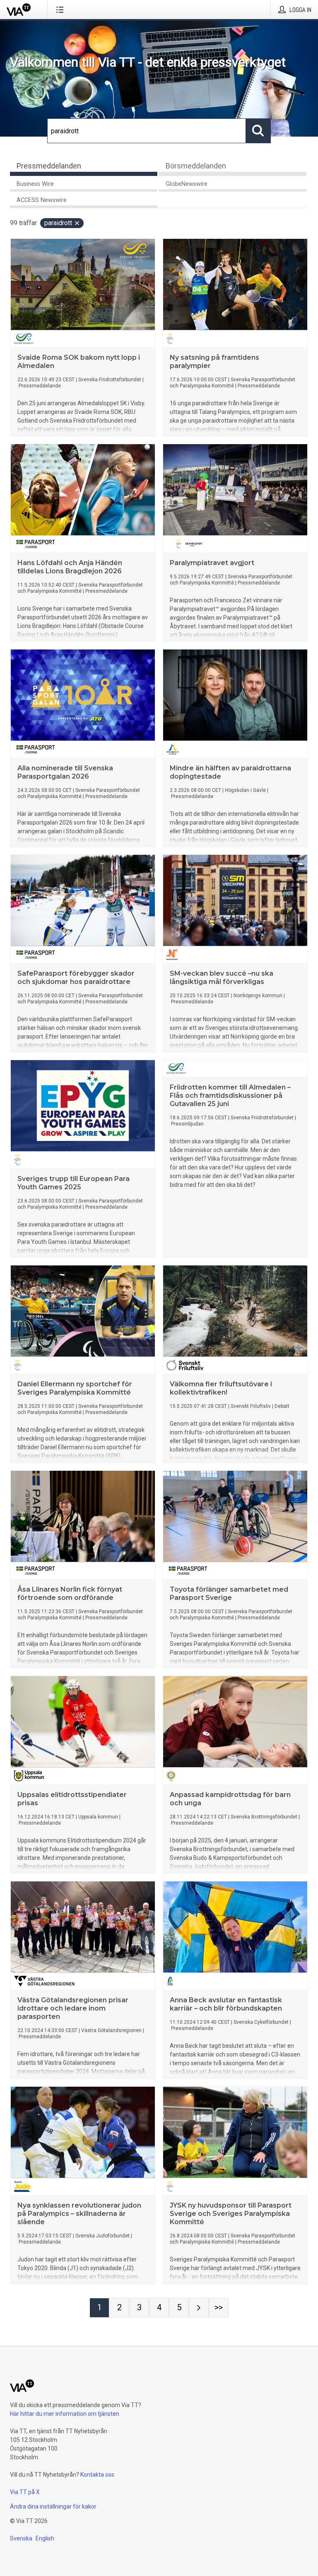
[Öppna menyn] (61, 10)
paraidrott (58, 223)
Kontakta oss (97, 2475)
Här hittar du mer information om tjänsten (65, 2414)
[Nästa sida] (199, 2308)
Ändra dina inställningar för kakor (53, 2506)
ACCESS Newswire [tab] (42, 200)
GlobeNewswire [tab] (187, 184)
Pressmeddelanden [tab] (49, 166)
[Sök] (258, 131)
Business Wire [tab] (35, 184)
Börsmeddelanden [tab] (196, 166)
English (45, 2538)
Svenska (21, 2538)
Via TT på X (25, 2492)
